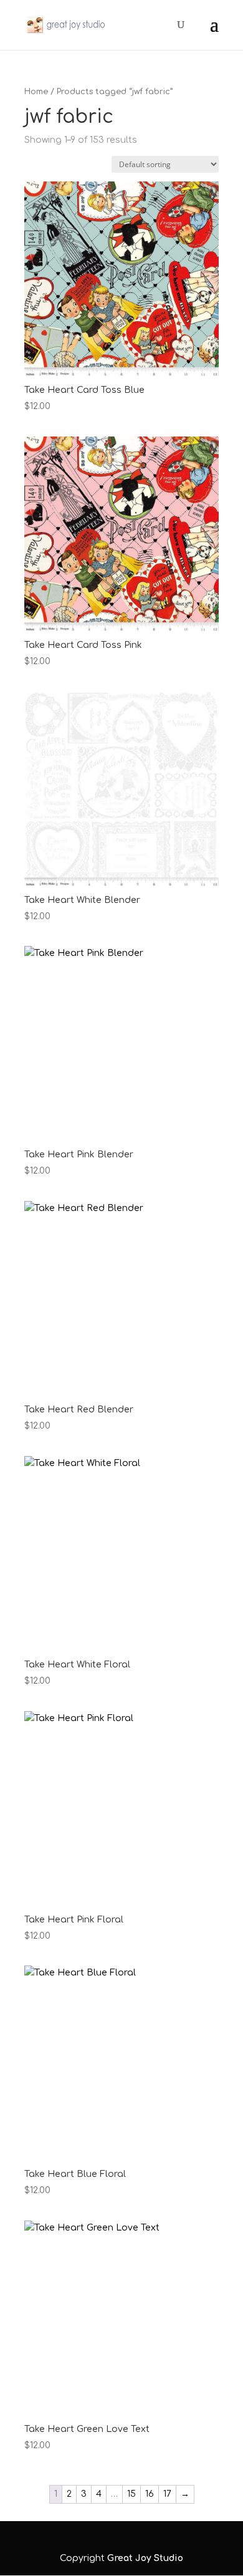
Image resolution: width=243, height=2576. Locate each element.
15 (131, 2494)
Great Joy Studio (145, 2558)
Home (36, 92)
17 (167, 2494)
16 (150, 2494)
